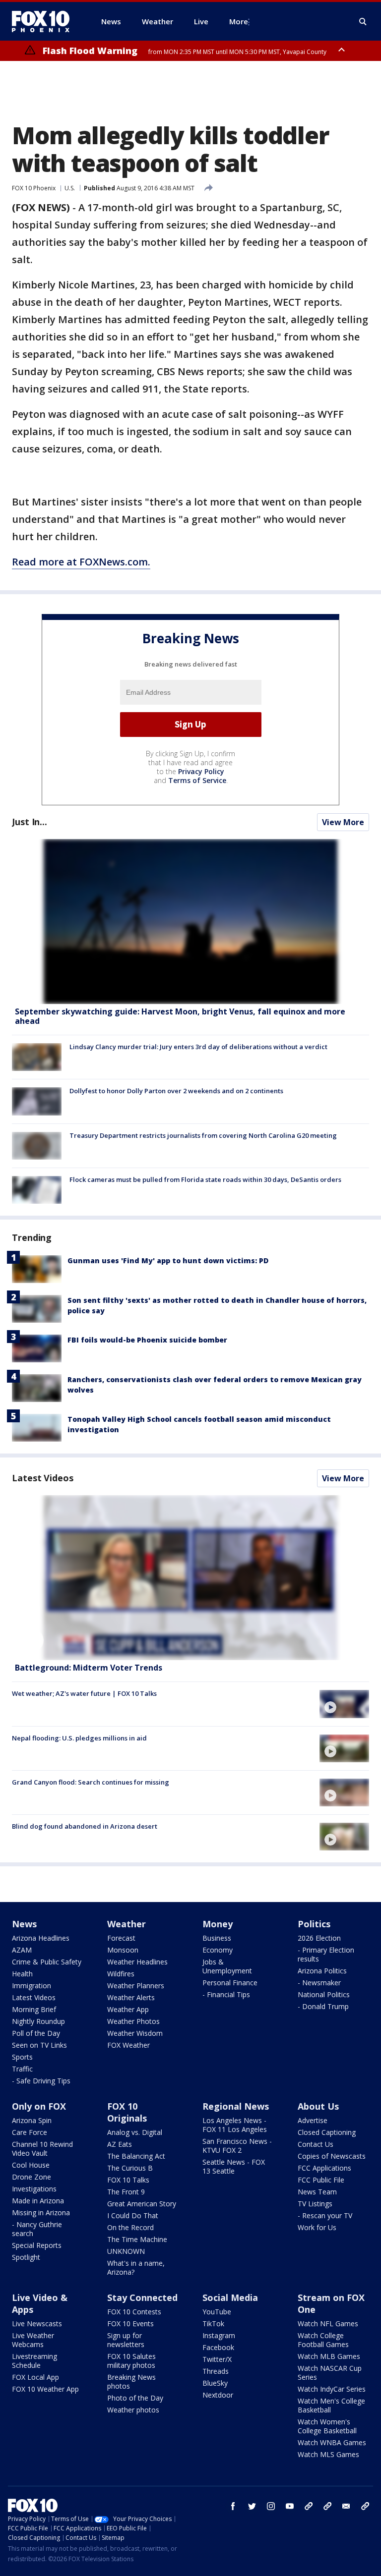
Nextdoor (218, 2395)
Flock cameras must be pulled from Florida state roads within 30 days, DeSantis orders (205, 1179)
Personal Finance (230, 1983)
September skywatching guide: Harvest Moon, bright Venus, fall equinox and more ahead (180, 1016)
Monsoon (123, 1950)
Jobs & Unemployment (227, 1966)
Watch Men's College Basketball (331, 2405)
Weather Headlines (137, 1962)
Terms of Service (197, 780)
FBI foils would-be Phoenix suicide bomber (147, 1340)
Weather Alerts (131, 1997)
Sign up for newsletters (126, 2340)
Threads (216, 2371)
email (346, 2506)
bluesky (327, 2506)
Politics (314, 1924)
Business (217, 1938)
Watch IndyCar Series (332, 2389)
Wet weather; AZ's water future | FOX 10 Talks (84, 1693)
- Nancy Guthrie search (37, 2229)
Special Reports (37, 2245)
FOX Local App (35, 2377)
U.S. (70, 188)
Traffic (22, 2069)
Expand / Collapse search (363, 22)
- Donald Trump (323, 2006)
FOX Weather (128, 2045)
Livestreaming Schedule (34, 2361)
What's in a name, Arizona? (136, 2268)
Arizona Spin (32, 2120)
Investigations (34, 2189)
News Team (317, 2192)
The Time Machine (137, 2239)
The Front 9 (126, 2192)
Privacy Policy (201, 771)
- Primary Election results (326, 1954)
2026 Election (319, 1938)
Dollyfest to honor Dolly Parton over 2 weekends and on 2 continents (176, 1091)
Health (22, 1974)
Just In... (30, 822)
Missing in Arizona (41, 2212)
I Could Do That (133, 2215)
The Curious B (130, 2168)
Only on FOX (39, 2106)
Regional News (236, 2106)
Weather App (128, 2009)
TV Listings (315, 2204)
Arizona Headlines (41, 1938)
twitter (252, 2506)
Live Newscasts (37, 2324)
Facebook (218, 2347)
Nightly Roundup (38, 2021)
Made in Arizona (38, 2201)
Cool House (31, 2165)
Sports (22, 2057)
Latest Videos (43, 1478)
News (24, 1924)
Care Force (30, 2132)
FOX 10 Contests (134, 2312)
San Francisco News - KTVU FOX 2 (237, 2146)
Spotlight (26, 2257)
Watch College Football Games (323, 2340)
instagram (271, 2506)
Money (218, 1924)
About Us (318, 2106)
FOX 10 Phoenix (34, 188)
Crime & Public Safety (47, 1962)
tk (309, 2506)
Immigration (32, 1986)
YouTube (217, 2312)
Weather (127, 1924)
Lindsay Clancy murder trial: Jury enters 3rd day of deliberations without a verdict (198, 1047)
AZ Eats (120, 2144)
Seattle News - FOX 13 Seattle (234, 2166)
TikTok (213, 2324)
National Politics (324, 1994)
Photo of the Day (135, 2398)
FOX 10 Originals (127, 2112)
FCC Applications (324, 2168)
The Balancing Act (136, 2156)
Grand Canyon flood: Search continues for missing (91, 1782)
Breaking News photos (131, 2381)
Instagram (219, 2335)
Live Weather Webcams (33, 2340)
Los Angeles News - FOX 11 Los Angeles (235, 2125)
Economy (218, 1950)
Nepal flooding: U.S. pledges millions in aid (79, 1738)
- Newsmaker (319, 1983)
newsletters (365, 2506)
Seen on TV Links (39, 2045)
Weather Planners (136, 1986)
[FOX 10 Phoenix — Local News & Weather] (45, 21)
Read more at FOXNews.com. (81, 562)
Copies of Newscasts (332, 2156)
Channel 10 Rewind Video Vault (42, 2149)
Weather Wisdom (135, 2033)
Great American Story (142, 2204)
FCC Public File (321, 2180)
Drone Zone (32, 2177)
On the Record (130, 2227)
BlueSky (215, 2383)
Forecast (121, 1938)
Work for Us (317, 2227)
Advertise (313, 2120)
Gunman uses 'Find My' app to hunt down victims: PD (168, 1260)
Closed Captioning (327, 2132)
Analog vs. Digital (135, 2132)
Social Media (230, 2297)
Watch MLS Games (328, 2454)
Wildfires (121, 1974)
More (239, 21)
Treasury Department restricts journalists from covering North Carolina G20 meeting (203, 1135)
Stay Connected (142, 2297)
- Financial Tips (226, 1994)
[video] (190, 1578)
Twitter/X (217, 2359)
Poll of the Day (36, 2033)
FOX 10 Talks (128, 2180)
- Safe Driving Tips (41, 2081)
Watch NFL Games (328, 2324)
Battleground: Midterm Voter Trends (89, 1668)
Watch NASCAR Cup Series (330, 2373)
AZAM (22, 1950)
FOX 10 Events (130, 2324)
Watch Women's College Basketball (327, 2426)
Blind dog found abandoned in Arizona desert (85, 1826)
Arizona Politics (322, 1971)
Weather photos (133, 2410)
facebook (233, 2506)
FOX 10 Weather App (45, 2389)
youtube (290, 2506)
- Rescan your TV (325, 2215)
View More (343, 822)
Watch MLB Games (329, 2356)
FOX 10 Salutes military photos (131, 2361)
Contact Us (316, 2144)
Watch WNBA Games (332, 2442)
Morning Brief (34, 2009)
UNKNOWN (126, 2251)
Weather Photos (133, 2021)
